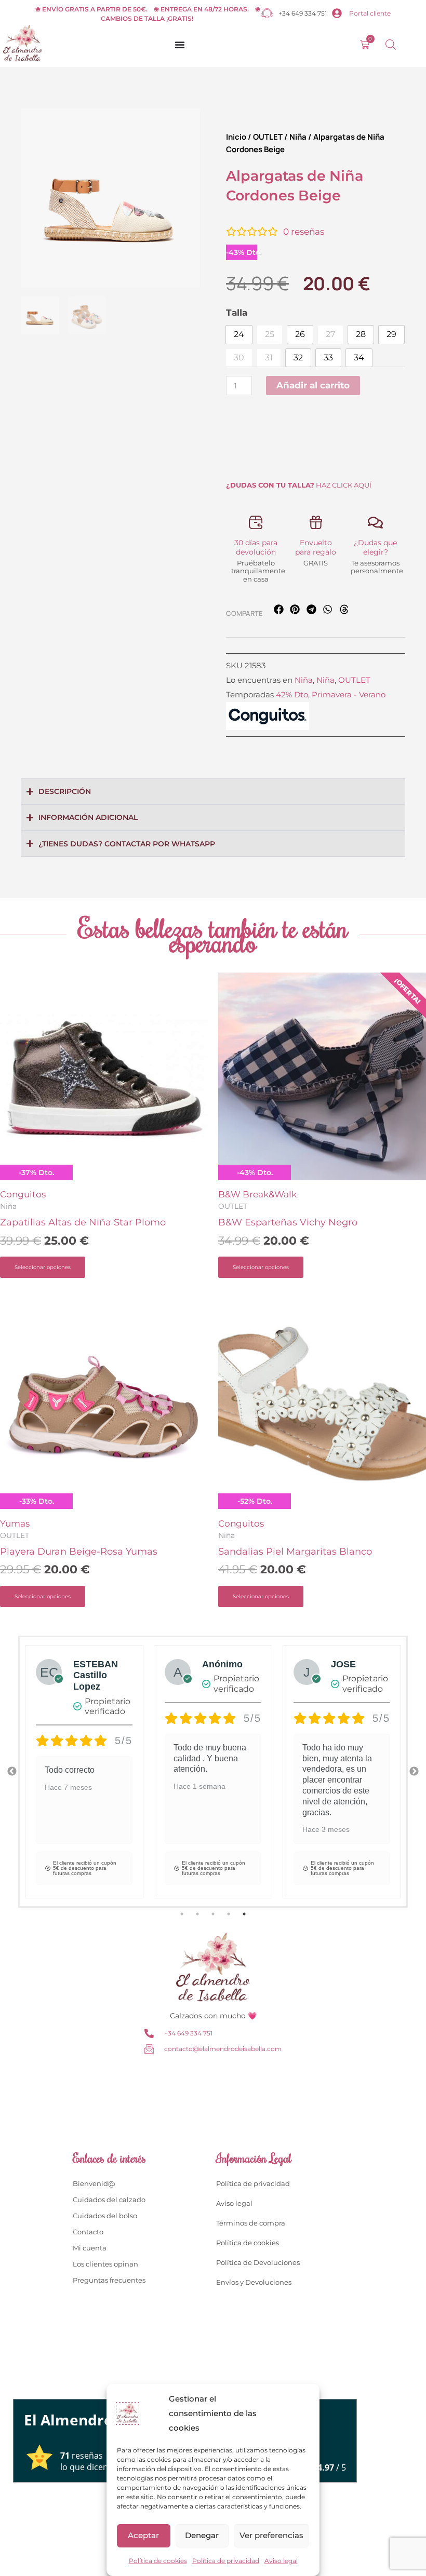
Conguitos (23, 1194)
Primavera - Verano (349, 694)
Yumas (15, 1523)
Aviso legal (281, 2561)
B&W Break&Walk (257, 1194)
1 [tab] (182, 1914)
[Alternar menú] (180, 45)
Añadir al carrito (313, 385)
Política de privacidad (226, 2561)
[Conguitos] (268, 716)
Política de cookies (158, 2561)
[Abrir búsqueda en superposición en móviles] (391, 45)
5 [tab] (244, 1914)
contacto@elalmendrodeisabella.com (223, 2049)
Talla (237, 313)
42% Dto (292, 694)
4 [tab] (229, 1914)
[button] (279, 609)
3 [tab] (213, 1914)
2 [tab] (197, 1914)
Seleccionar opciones (43, 1267)
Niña (298, 137)
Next (414, 1772)
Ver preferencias (271, 2535)
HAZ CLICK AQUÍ (299, 485)
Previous (12, 1772)
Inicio (236, 137)
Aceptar (143, 2535)
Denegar (202, 2535)
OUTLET (268, 137)
